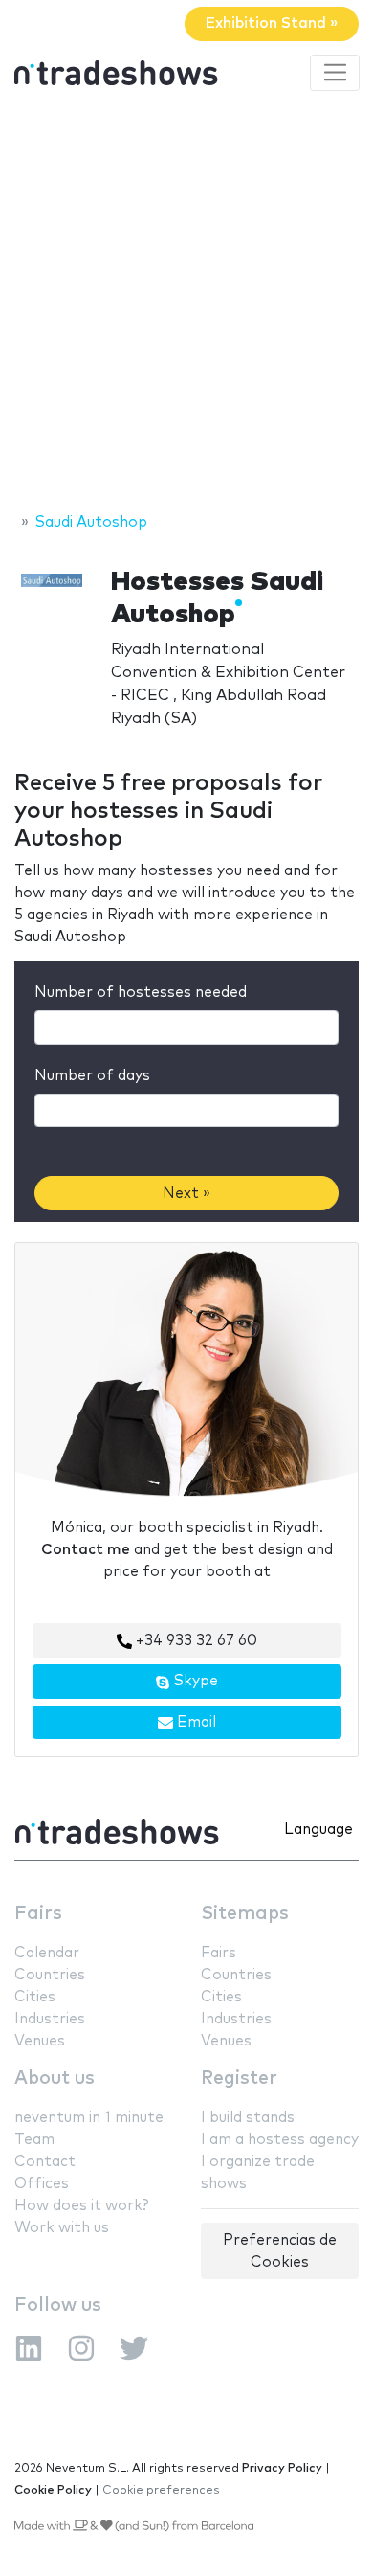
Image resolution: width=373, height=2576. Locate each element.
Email (195, 1722)
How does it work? (81, 2206)
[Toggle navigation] (335, 73)
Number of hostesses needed (141, 993)
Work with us (62, 2228)
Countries (50, 1975)
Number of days (92, 1076)
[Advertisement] (186, 305)
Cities (35, 1997)
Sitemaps (245, 1914)
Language (318, 1830)
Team (34, 2140)
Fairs (38, 1914)
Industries (50, 2019)
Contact (45, 2162)
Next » (186, 1194)
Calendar (47, 1953)
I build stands (248, 2118)
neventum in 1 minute (89, 2118)
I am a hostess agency (280, 2140)
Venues (40, 2041)
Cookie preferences (161, 2490)
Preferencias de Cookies (280, 2251)
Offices (42, 2184)
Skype (194, 1681)
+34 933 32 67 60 (195, 1641)
